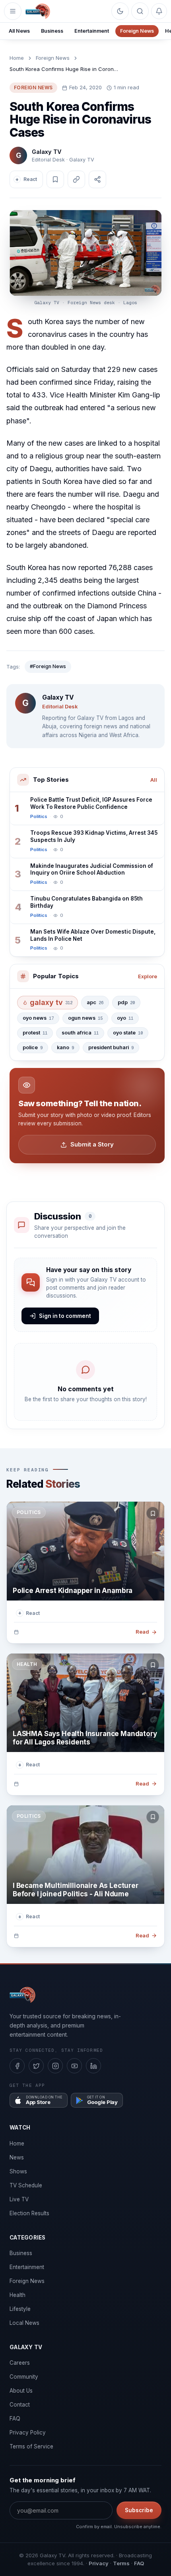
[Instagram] (55, 2066)
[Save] (55, 179)
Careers (20, 2363)
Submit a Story (92, 1144)
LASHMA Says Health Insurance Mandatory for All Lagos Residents (85, 1738)
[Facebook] (17, 2066)
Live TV (19, 2199)
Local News (24, 2323)
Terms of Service (31, 2446)
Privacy (99, 2563)
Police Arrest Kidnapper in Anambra (73, 1591)
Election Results (29, 2213)
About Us (21, 2391)
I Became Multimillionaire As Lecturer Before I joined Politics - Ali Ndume (76, 1890)
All (154, 780)
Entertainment (92, 31)
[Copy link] (76, 179)
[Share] (97, 179)
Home (17, 58)
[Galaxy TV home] (38, 11)
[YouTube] (74, 2066)
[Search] (140, 11)
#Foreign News (48, 666)
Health (17, 2295)
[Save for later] (153, 1513)
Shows (18, 2171)
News (17, 2157)
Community (24, 2377)
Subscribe (139, 2510)
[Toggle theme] (120, 11)
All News (19, 31)
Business (52, 31)
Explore (148, 976)
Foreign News (137, 31)
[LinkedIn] (93, 2066)
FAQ (15, 2419)
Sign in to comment (65, 1316)
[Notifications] (159, 11)
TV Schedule (26, 2185)
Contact (20, 2405)
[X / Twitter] (36, 2066)
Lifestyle (20, 2309)
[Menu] (13, 11)
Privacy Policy (28, 2432)
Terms (121, 2563)
